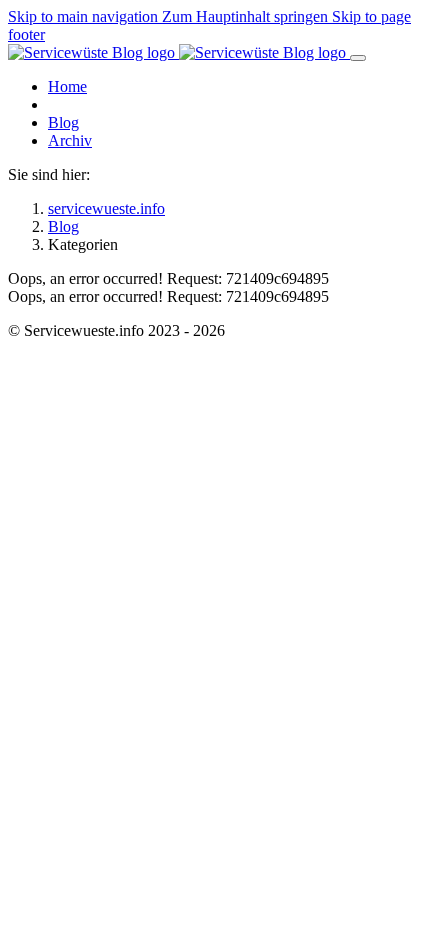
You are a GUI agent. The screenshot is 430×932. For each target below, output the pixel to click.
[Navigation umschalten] (358, 58)
